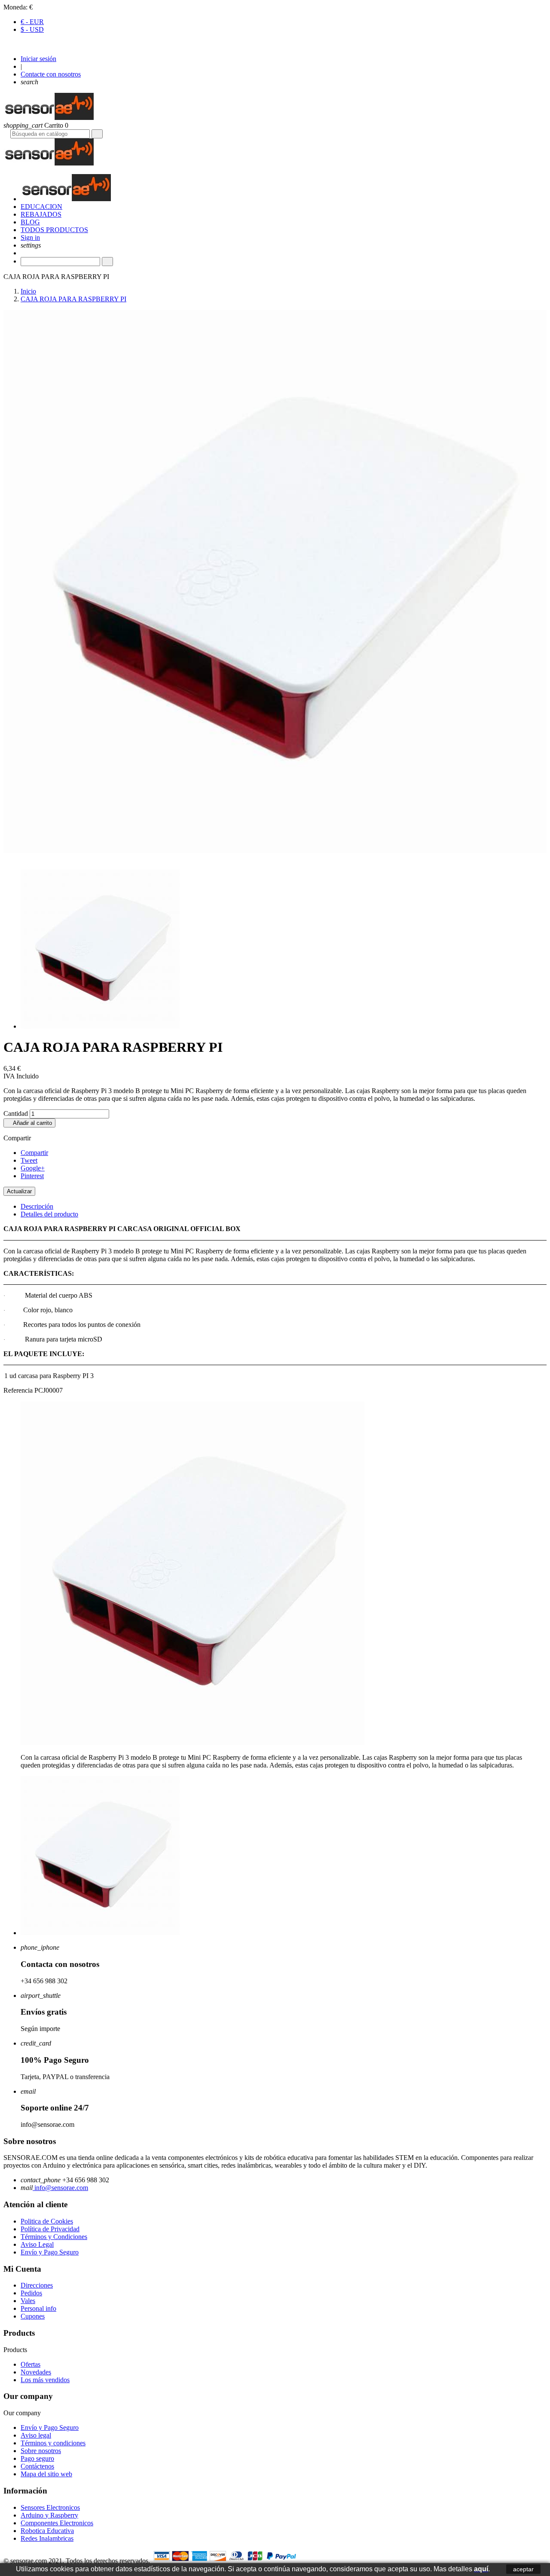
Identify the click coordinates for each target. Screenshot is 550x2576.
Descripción (37, 1206)
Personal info (38, 2308)
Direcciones (37, 2285)
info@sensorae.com (60, 2188)
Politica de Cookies (47, 2221)
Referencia (19, 1390)
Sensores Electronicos (50, 2507)
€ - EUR (32, 22)
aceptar (523, 2569)
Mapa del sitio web (46, 2474)
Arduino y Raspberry (49, 2515)
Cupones (33, 2316)
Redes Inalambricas (47, 2538)
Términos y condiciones (53, 2443)
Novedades (36, 2372)
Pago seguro (37, 2458)
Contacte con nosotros (51, 74)
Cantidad (16, 1113)
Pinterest (32, 1176)
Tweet (29, 1160)
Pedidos (31, 2293)
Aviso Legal (37, 2244)
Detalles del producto (49, 1214)
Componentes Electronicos (57, 2523)
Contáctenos (37, 2466)
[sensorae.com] (49, 118)
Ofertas (31, 2364)
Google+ (33, 1168)
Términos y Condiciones (54, 2237)
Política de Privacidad (50, 2229)
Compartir (34, 1153)
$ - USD (32, 29)
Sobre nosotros (41, 2451)
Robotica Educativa (47, 2531)
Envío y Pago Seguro (50, 2252)
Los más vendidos (45, 2380)
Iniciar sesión (38, 59)
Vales (28, 2301)
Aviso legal (36, 2435)
